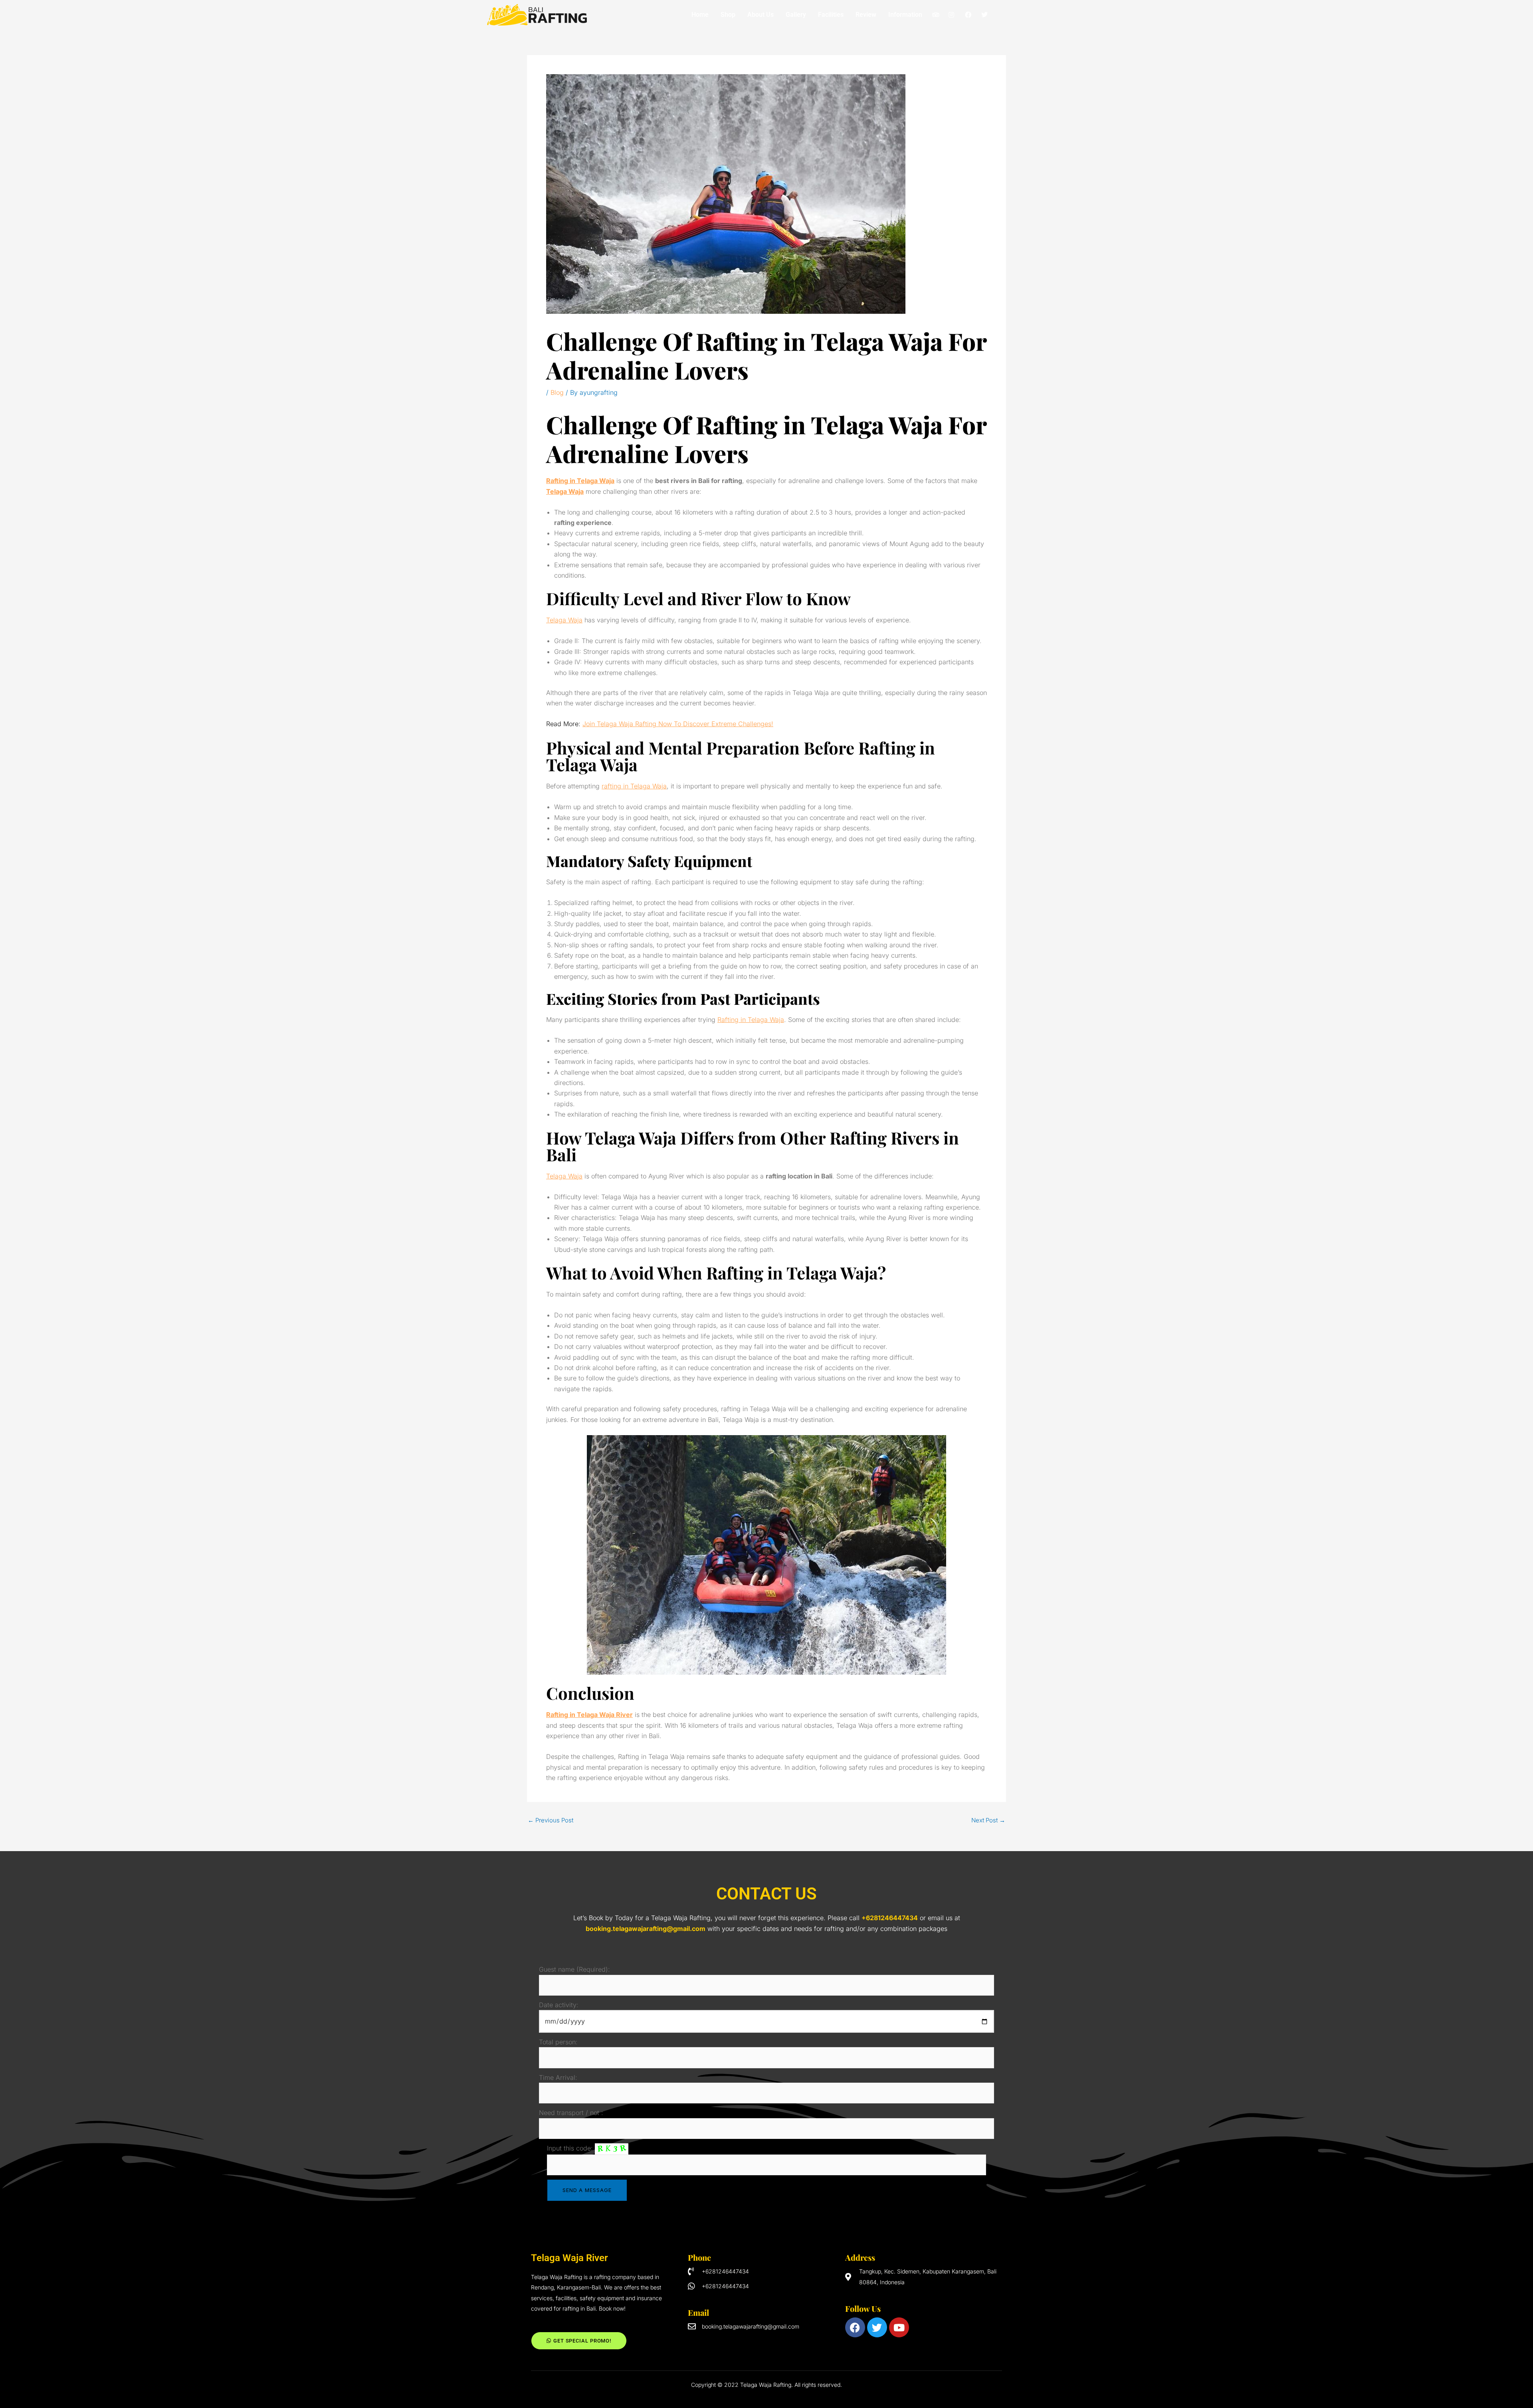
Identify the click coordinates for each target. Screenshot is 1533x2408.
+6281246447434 (890, 1918)
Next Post (988, 1820)
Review (866, 15)
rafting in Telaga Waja (634, 786)
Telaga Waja (564, 620)
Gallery (796, 15)
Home (700, 15)
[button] (907, 15)
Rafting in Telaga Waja (751, 1020)
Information (905, 15)
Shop (728, 15)
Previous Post (551, 1820)
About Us (761, 15)
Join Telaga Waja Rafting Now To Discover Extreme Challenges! (678, 724)
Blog (557, 392)
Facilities (831, 15)
